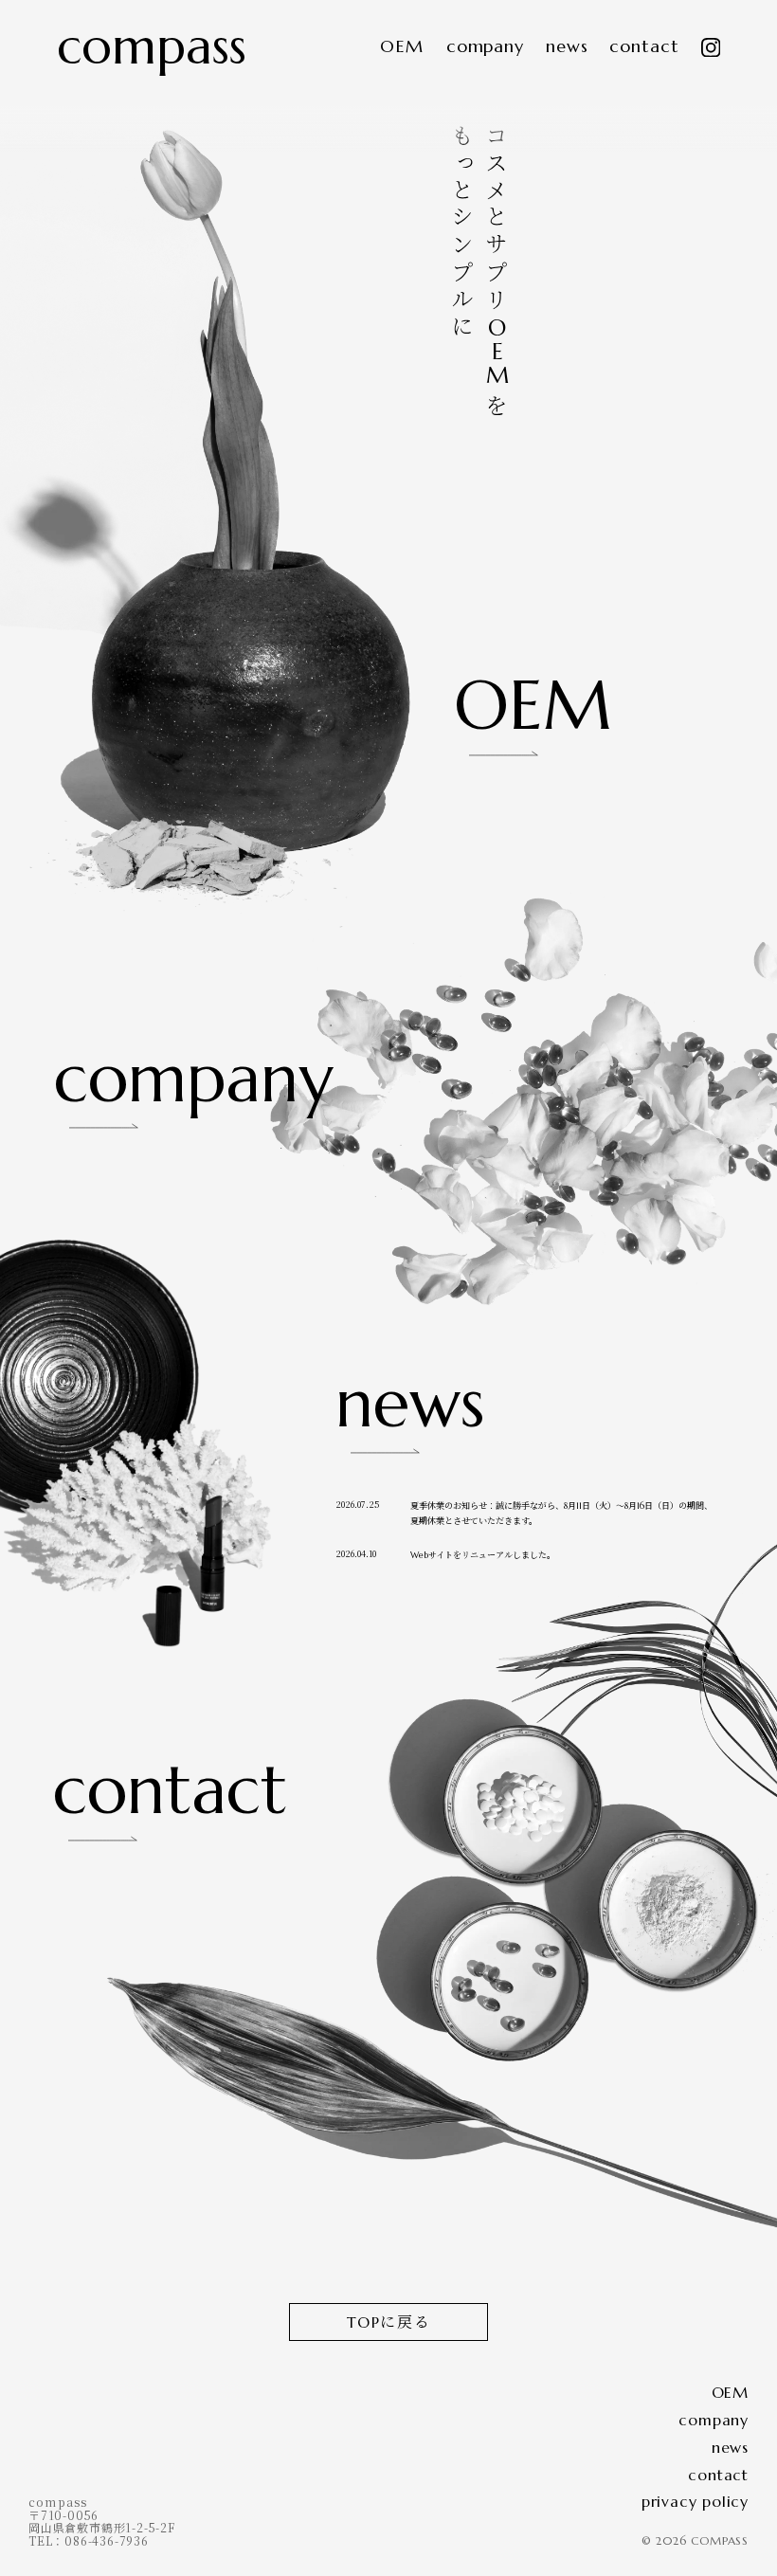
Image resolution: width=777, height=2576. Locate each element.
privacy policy (695, 2501)
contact (644, 47)
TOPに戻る (389, 2322)
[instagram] (711, 48)
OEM (402, 47)
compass (152, 46)
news (567, 47)
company (485, 47)
